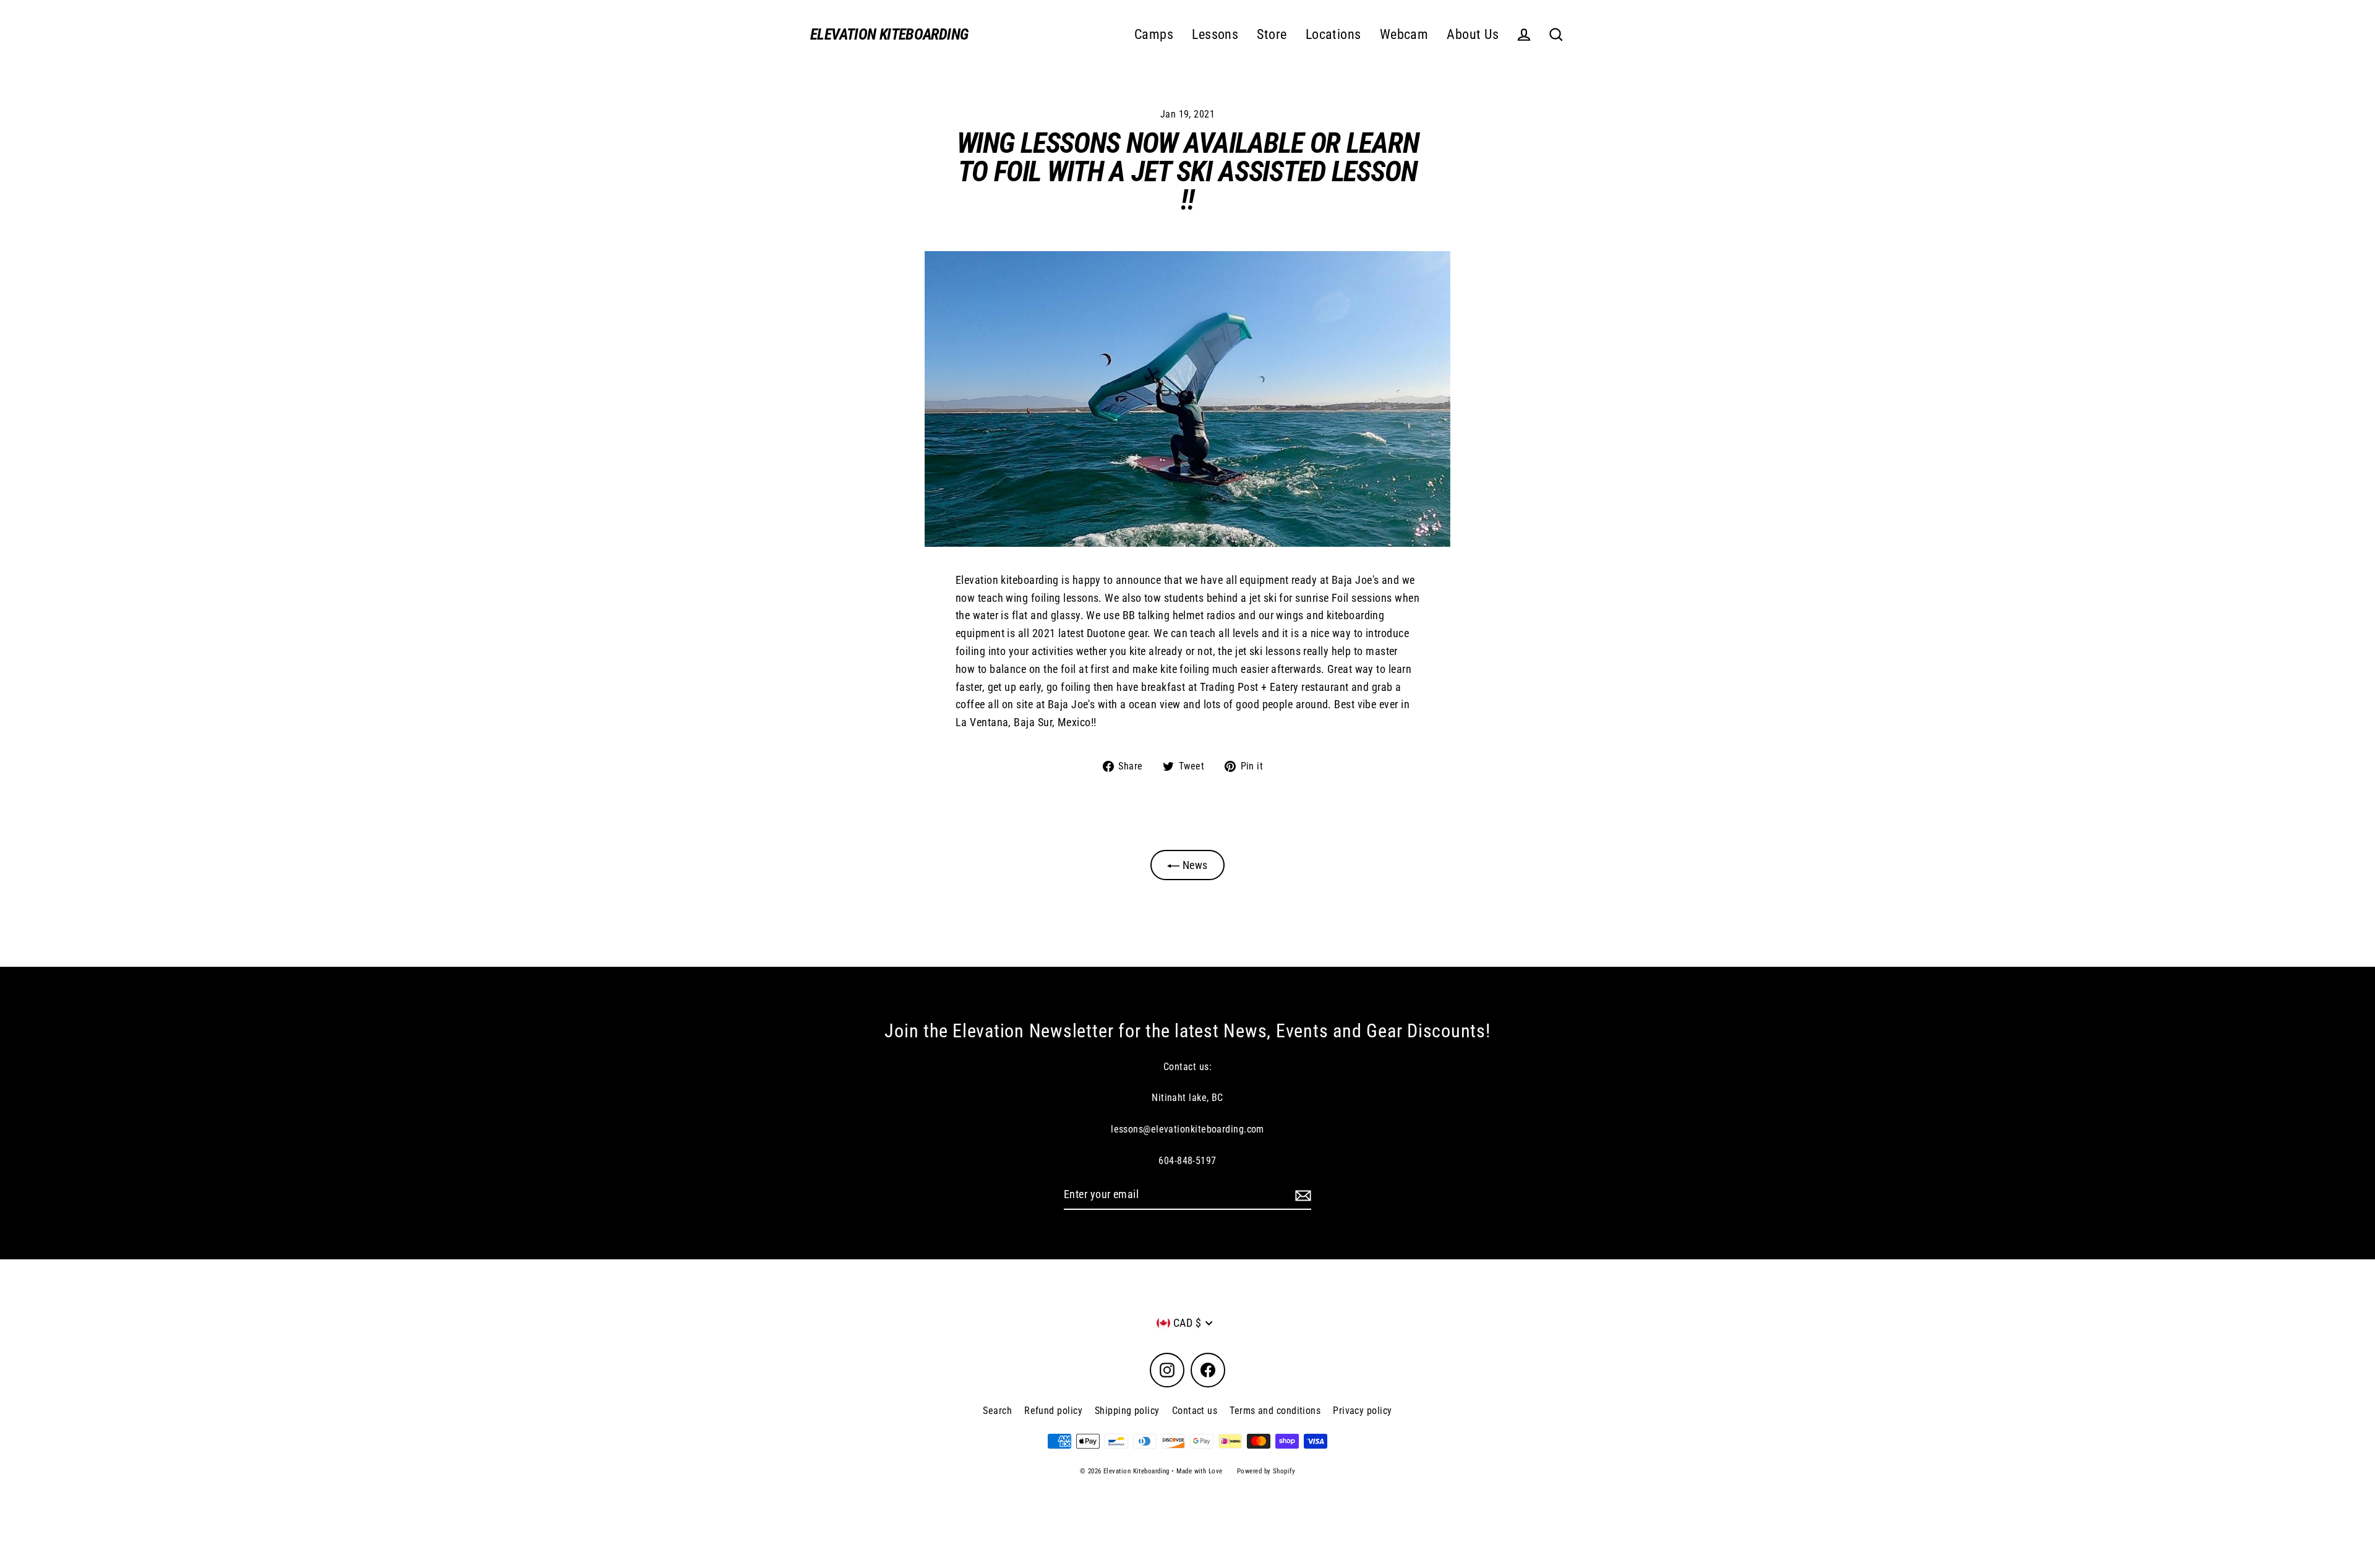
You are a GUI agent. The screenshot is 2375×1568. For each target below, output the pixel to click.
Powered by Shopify (1266, 1471)
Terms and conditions (1275, 1411)
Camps (1154, 34)
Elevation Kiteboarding (889, 34)
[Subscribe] (1301, 1195)
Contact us (1195, 1411)
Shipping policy (1127, 1411)
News (1193, 865)
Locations (1333, 34)
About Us (1473, 34)
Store (1272, 34)
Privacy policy (1362, 1411)
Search (997, 1411)
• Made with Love (1197, 1471)
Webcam (1404, 34)
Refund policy (1053, 1411)
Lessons (1215, 34)
